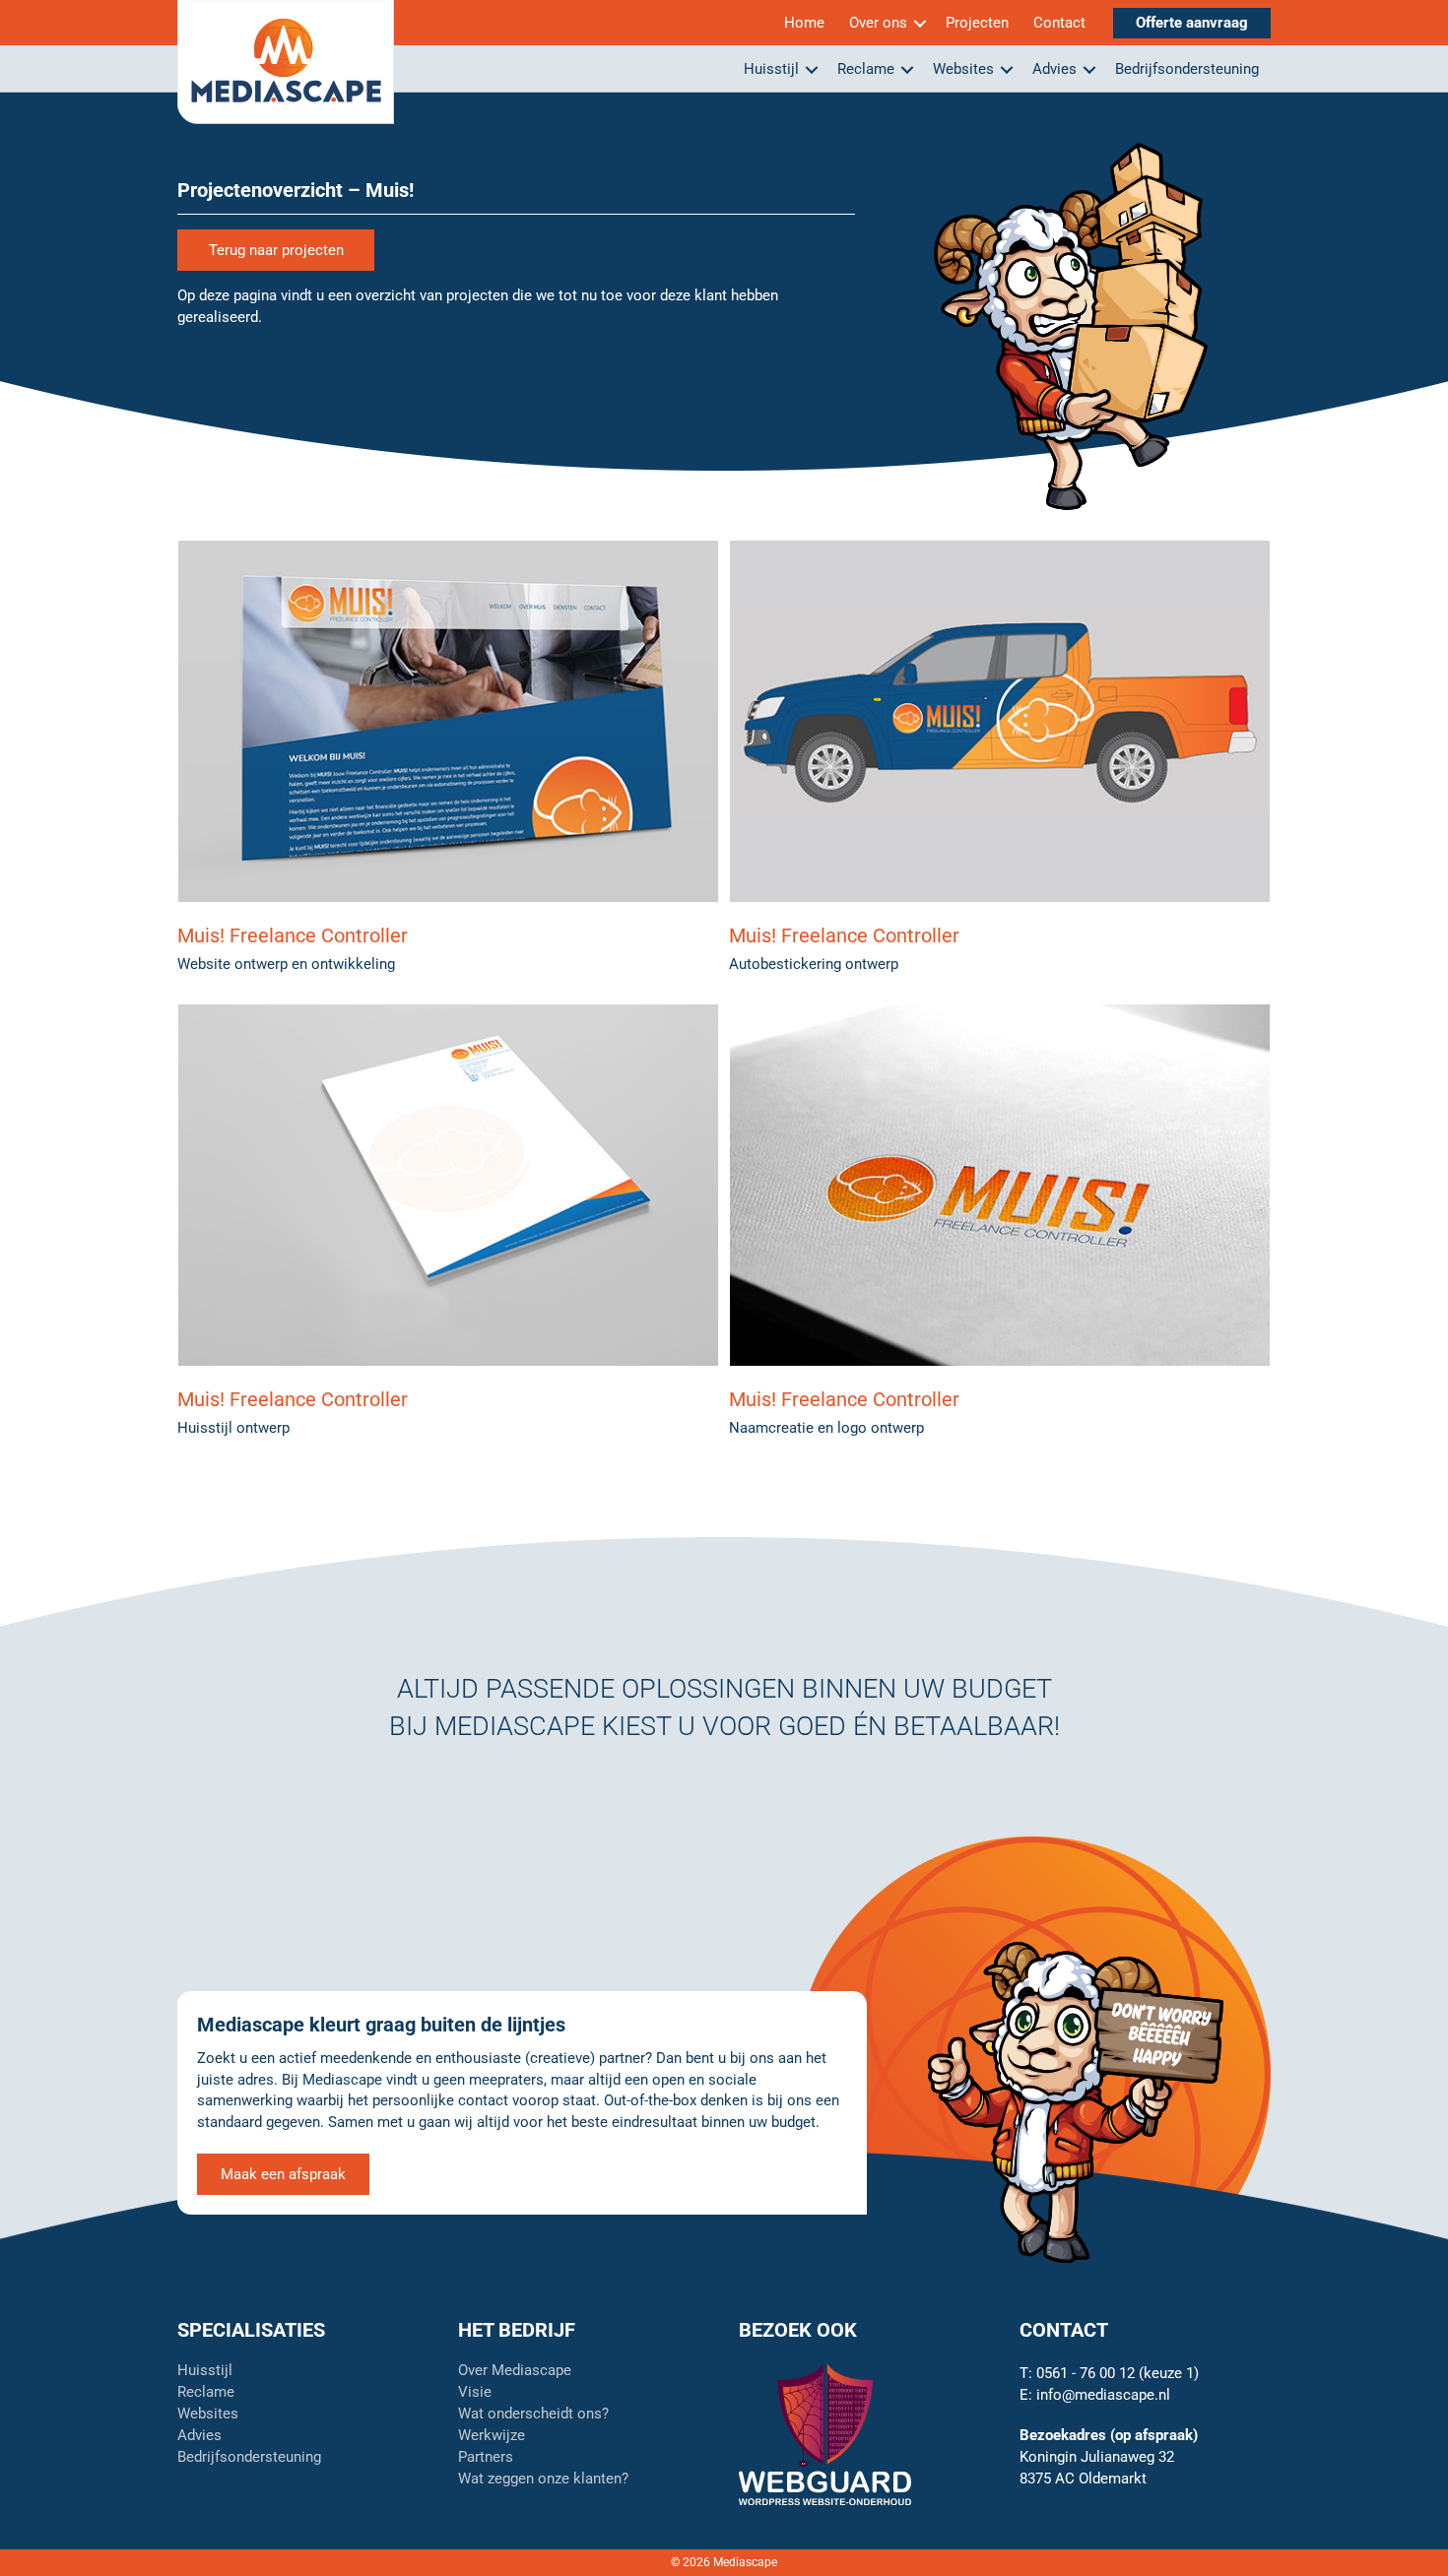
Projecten (977, 23)
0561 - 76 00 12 (1086, 2373)
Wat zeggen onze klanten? (543, 2479)
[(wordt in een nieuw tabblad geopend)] (825, 2433)
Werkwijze (492, 2436)
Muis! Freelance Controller (293, 935)
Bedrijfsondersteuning (1187, 69)
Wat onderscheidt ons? (533, 2415)
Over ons (878, 23)
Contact (1059, 23)
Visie (475, 2393)
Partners (486, 2458)
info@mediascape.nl (1103, 2395)
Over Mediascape (515, 2371)
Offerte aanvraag (1192, 23)
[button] (920, 23)
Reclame (866, 69)
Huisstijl (771, 69)
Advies (1054, 69)
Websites (963, 69)
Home (804, 23)
